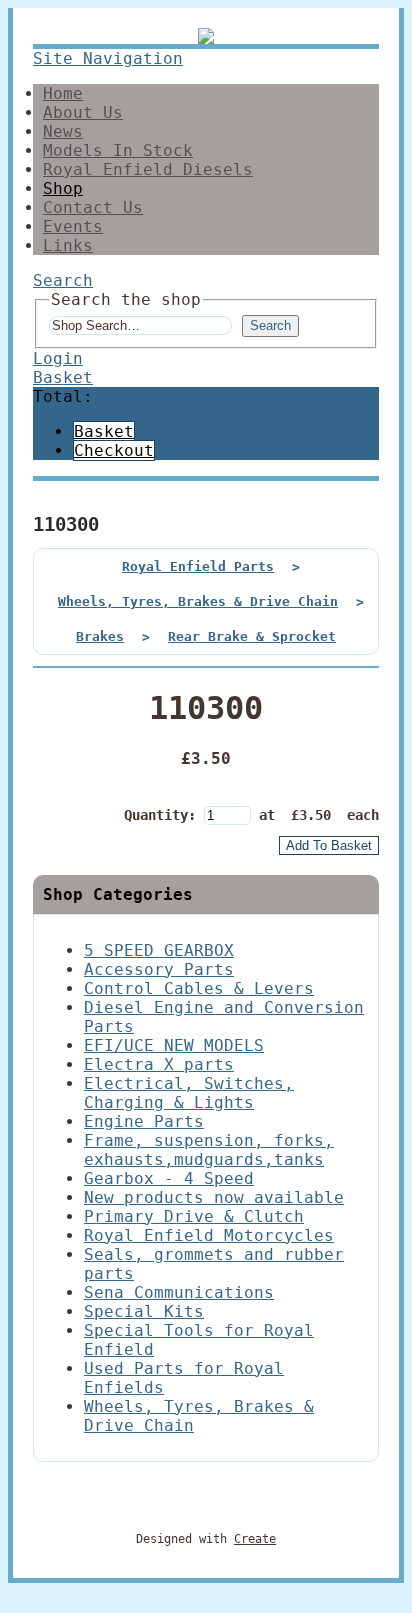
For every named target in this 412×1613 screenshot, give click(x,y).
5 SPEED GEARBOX (159, 950)
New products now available (214, 1197)
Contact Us (93, 207)
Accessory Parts (159, 969)
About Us (83, 112)
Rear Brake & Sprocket (252, 636)
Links (68, 245)
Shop (63, 188)
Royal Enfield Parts (198, 566)
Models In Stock (118, 150)
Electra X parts (159, 1064)
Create (255, 1539)
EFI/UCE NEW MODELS (174, 1045)
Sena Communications (179, 1292)
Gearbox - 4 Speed (169, 1178)
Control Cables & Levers (199, 988)
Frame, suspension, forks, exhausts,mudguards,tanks (209, 1150)
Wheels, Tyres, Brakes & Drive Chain (198, 601)
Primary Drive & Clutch (194, 1216)
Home (63, 93)
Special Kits (144, 1311)
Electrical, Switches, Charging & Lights (189, 1093)
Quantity (156, 815)
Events (73, 226)
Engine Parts (144, 1121)
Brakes (100, 636)
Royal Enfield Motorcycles (209, 1235)
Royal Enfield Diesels (148, 169)
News (63, 131)
